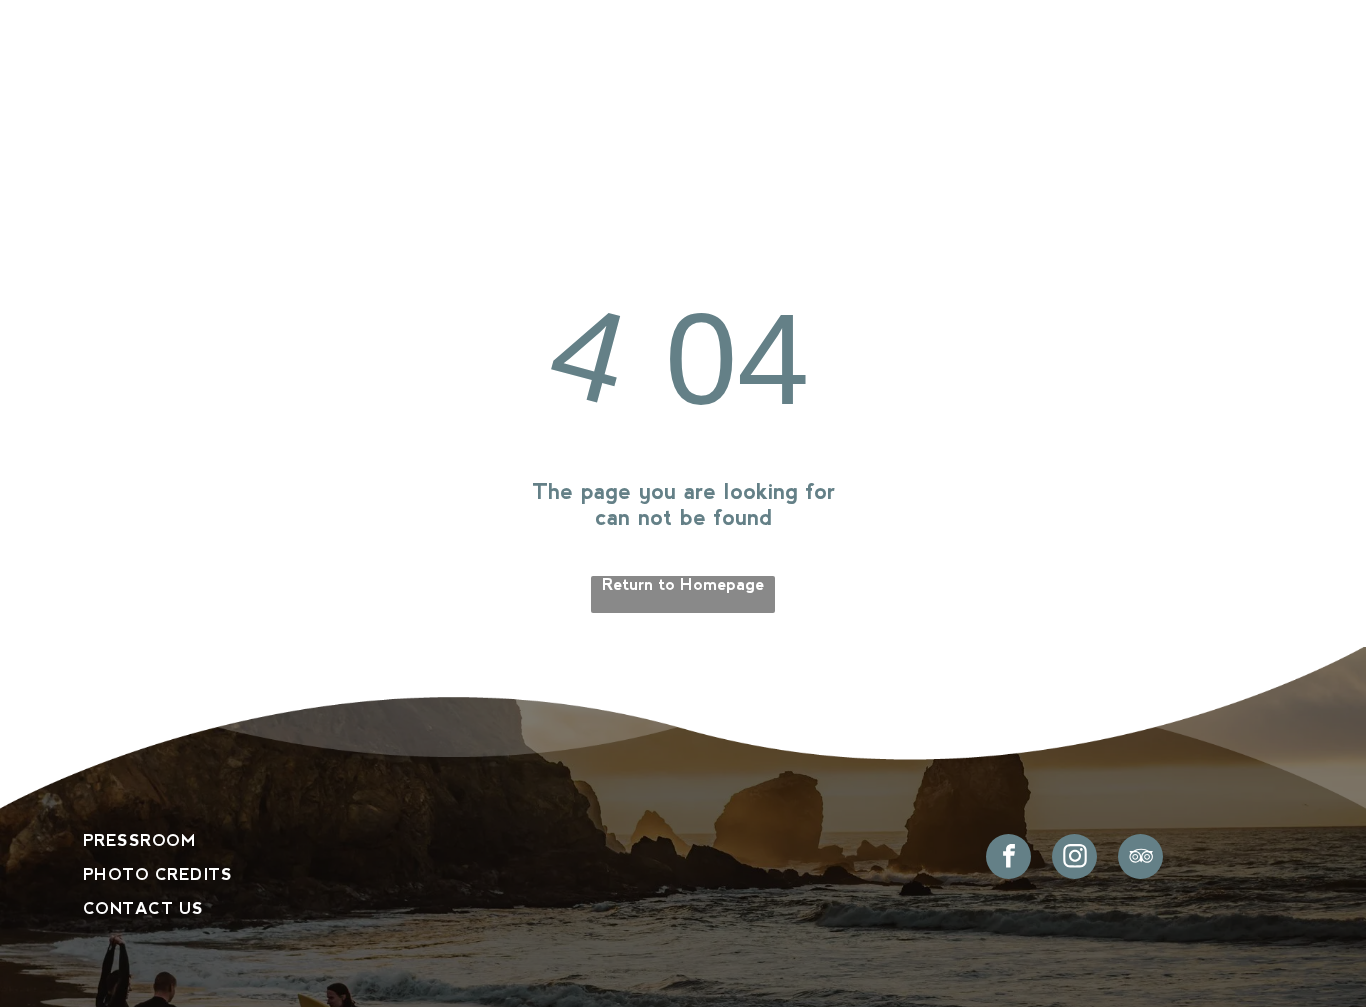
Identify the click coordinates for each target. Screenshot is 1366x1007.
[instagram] (1074, 859)
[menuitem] (255, 94)
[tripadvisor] (1140, 859)
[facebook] (1008, 859)
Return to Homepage (683, 584)
